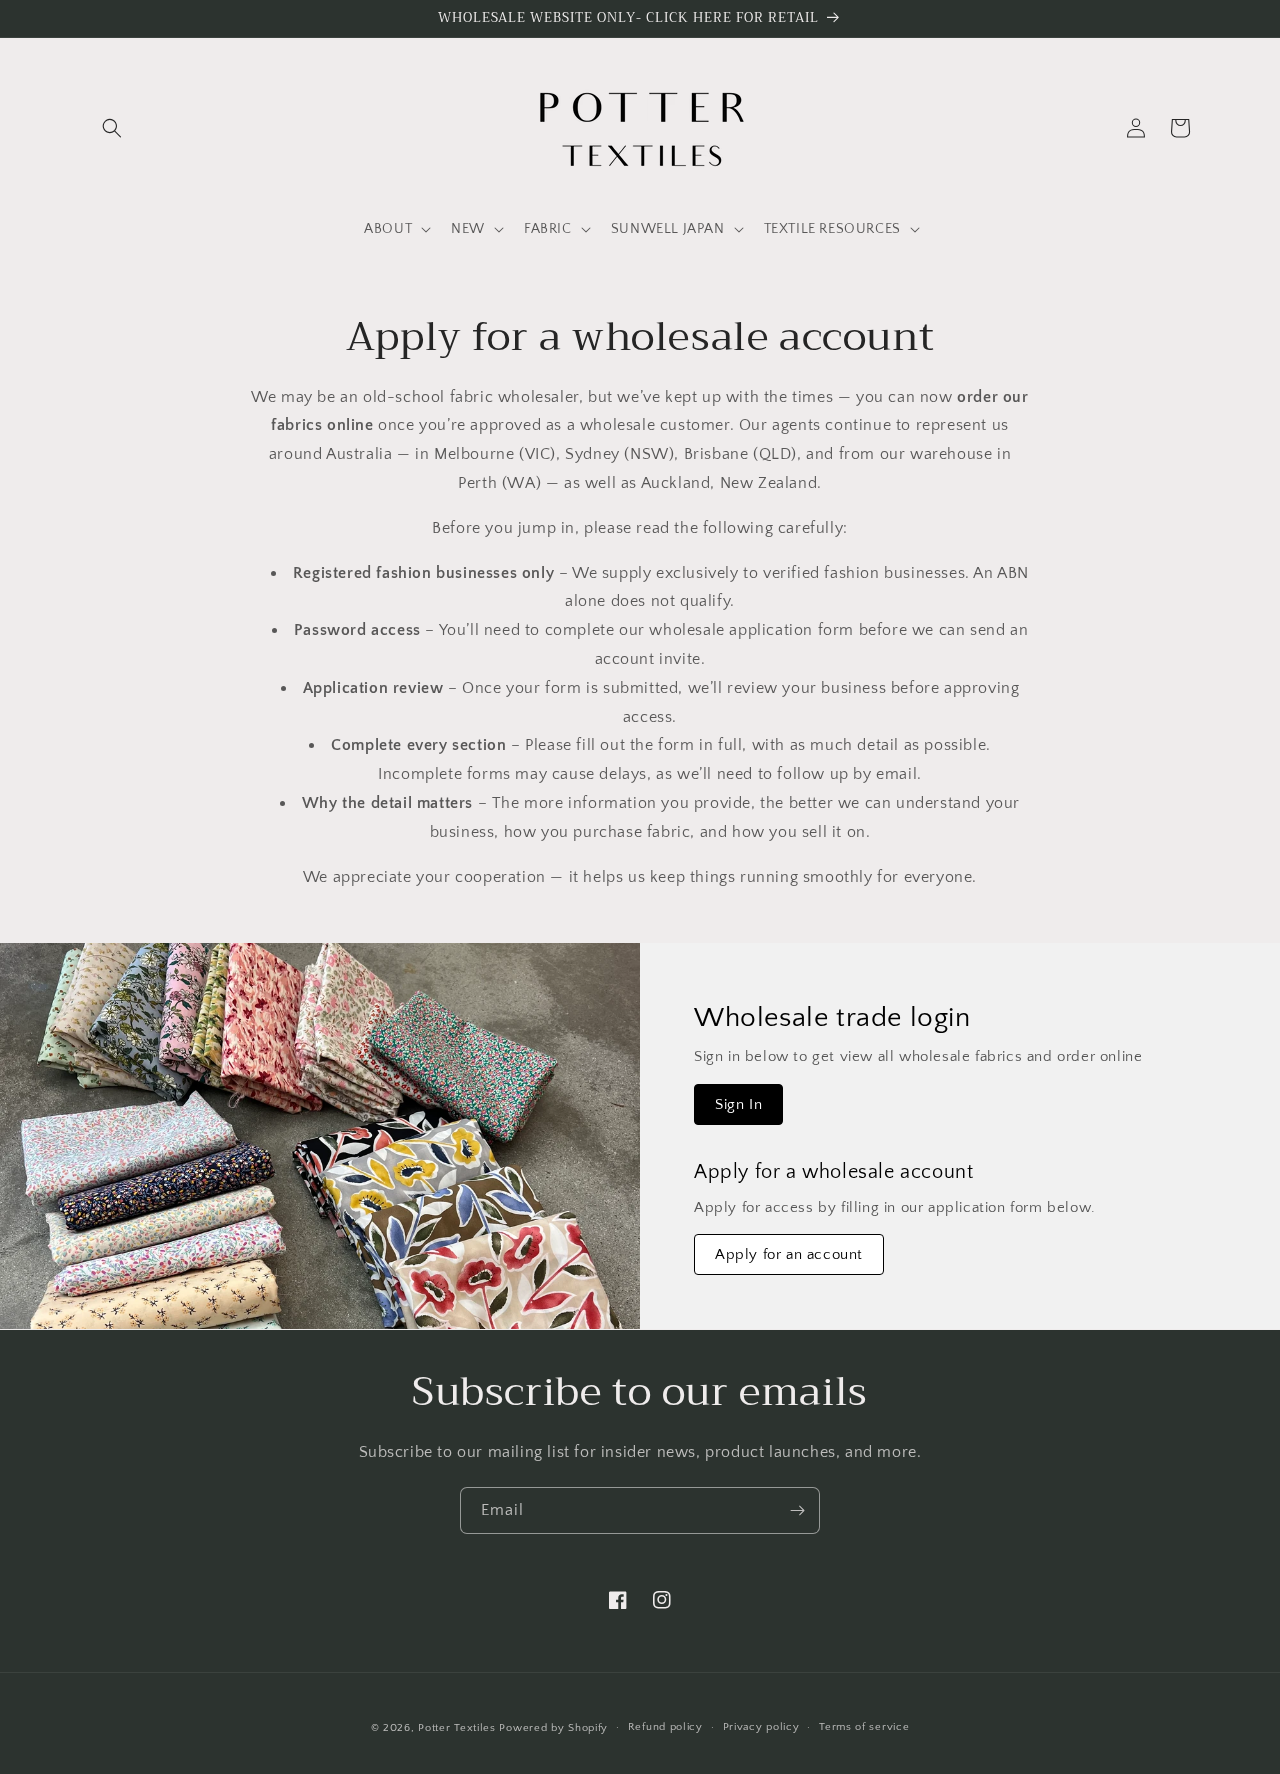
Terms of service (864, 1727)
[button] (112, 128)
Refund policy (665, 1727)
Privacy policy (761, 1727)
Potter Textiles (457, 1728)
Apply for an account (789, 1254)
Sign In (738, 1104)
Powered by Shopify (553, 1728)
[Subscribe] (797, 1510)
